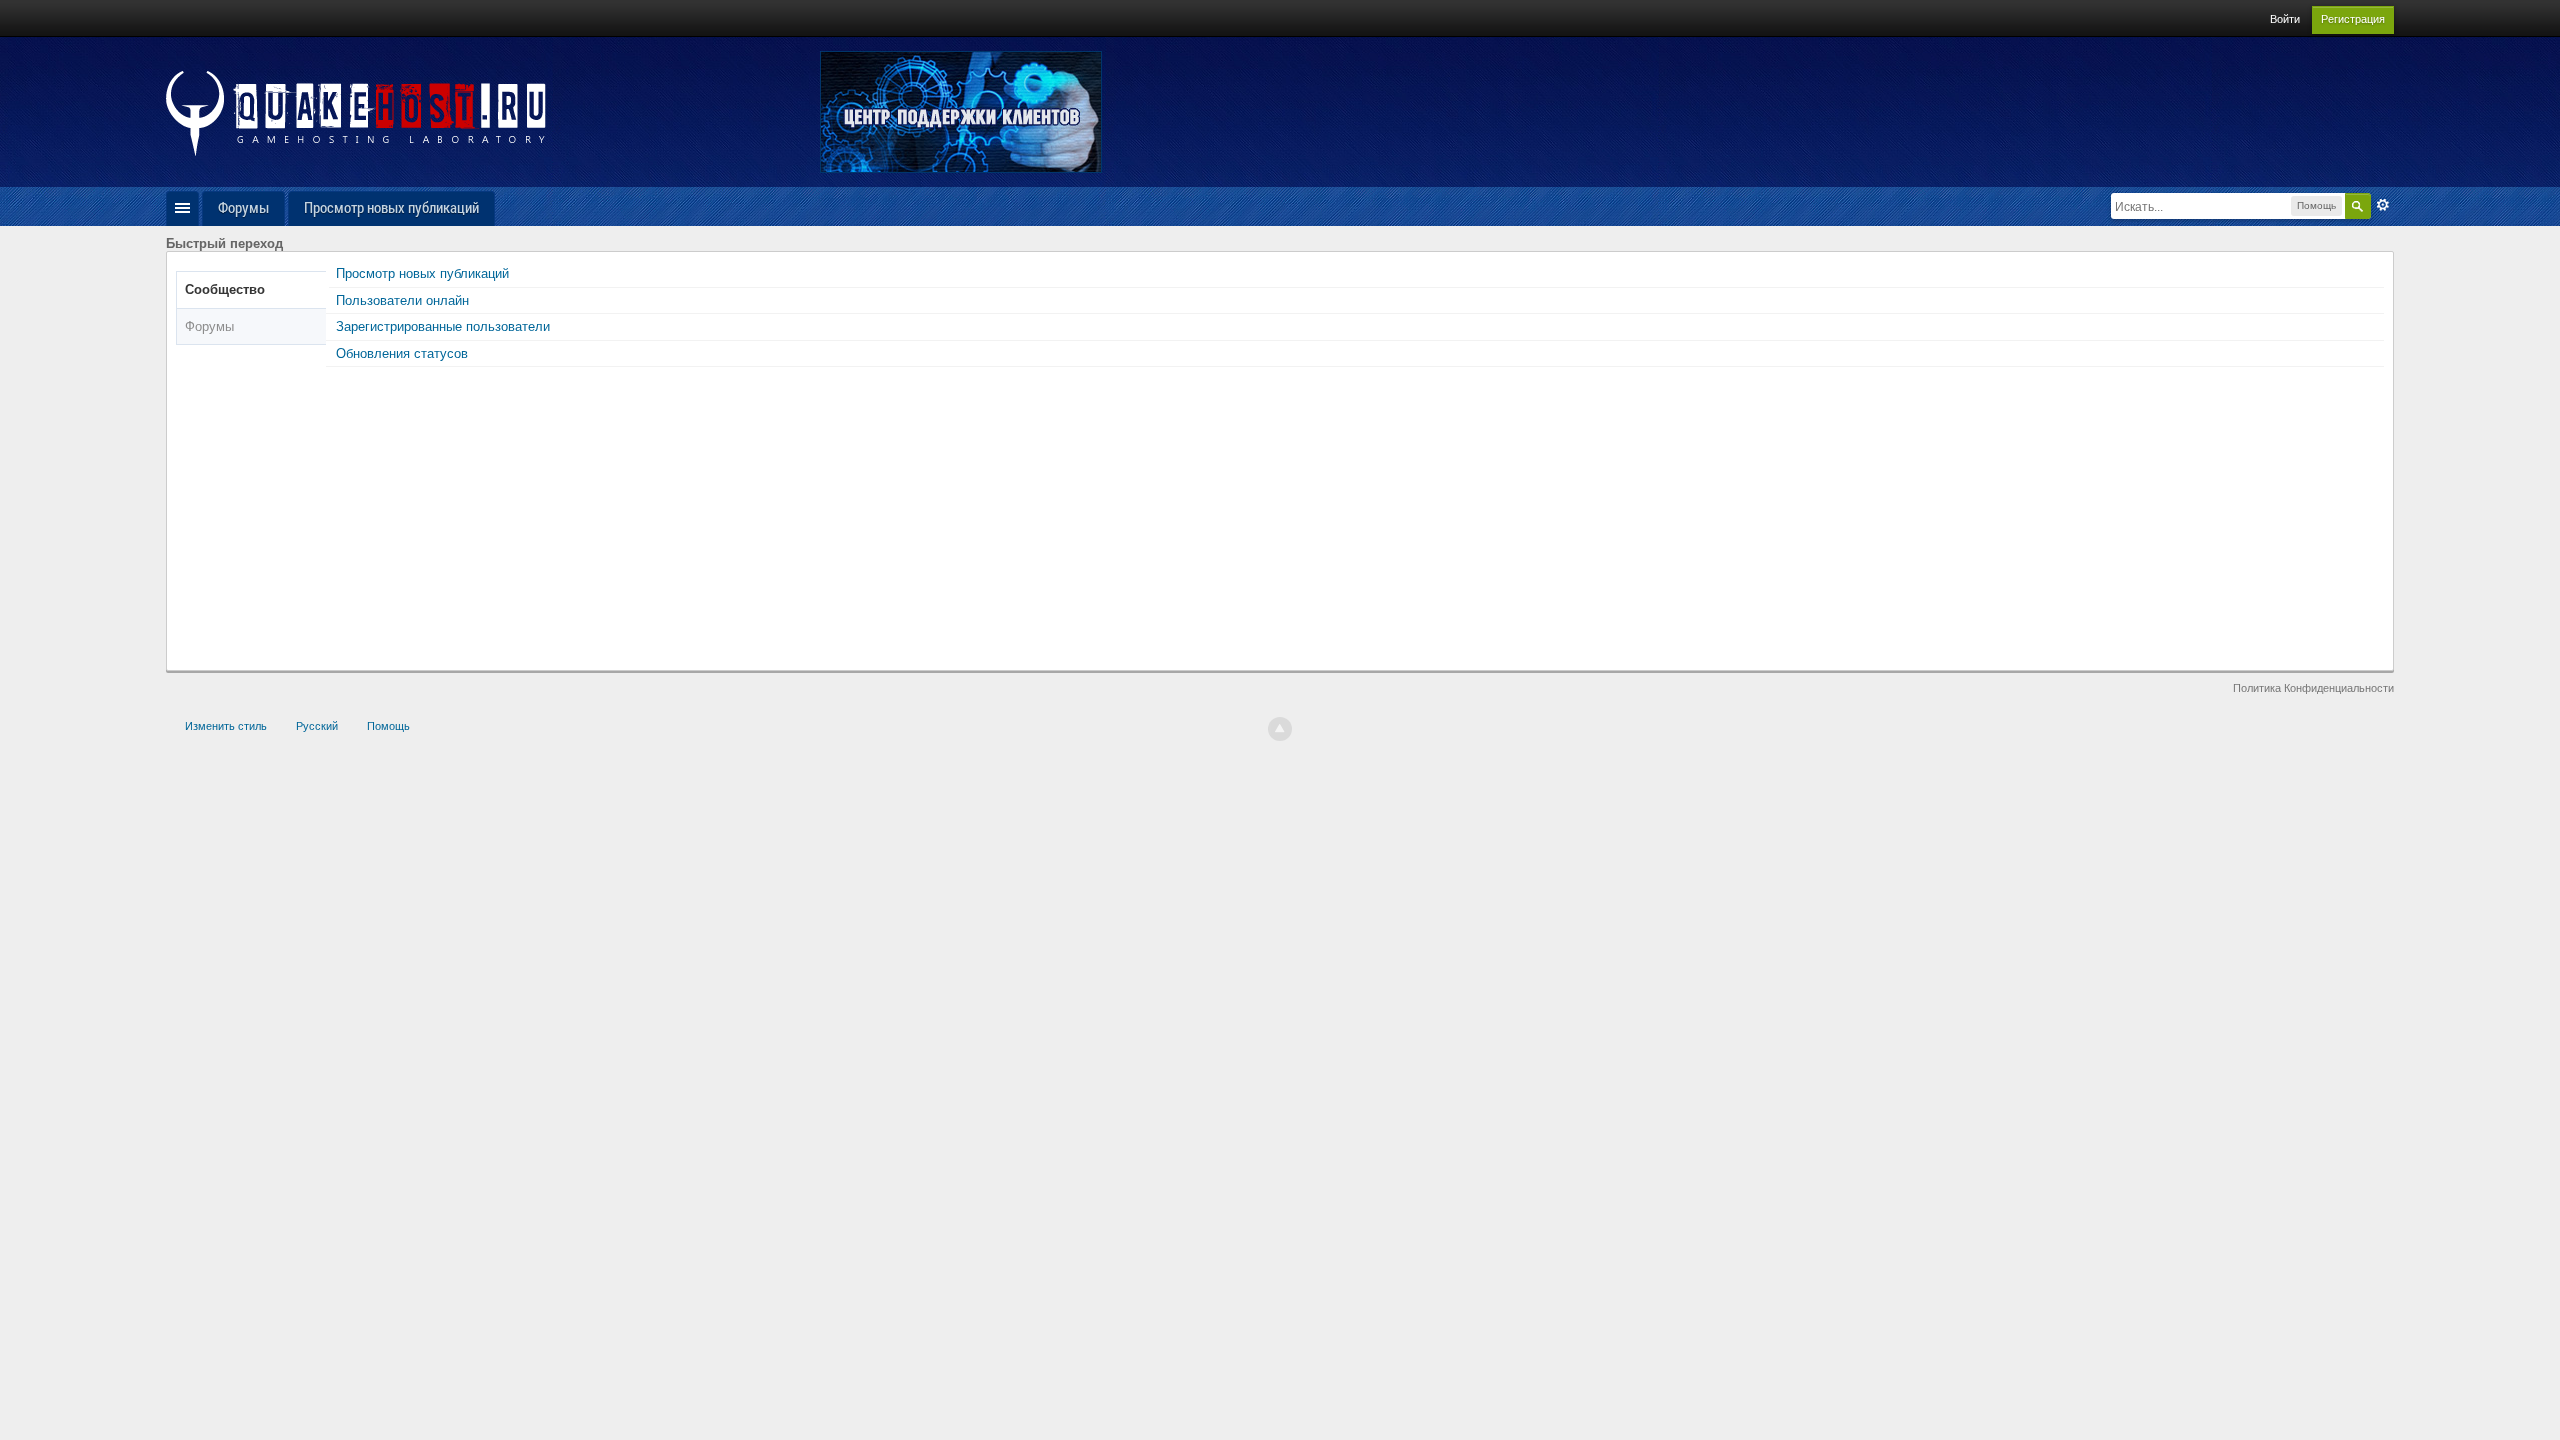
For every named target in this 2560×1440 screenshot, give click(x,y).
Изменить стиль (226, 726)
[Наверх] (1280, 729)
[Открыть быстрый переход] (182, 208)
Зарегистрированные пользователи (443, 326)
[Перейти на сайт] (356, 112)
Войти (2285, 19)
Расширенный (2383, 205)
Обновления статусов (402, 353)
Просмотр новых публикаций (391, 207)
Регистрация (2353, 19)
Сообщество (225, 289)
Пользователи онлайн (402, 300)
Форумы (243, 207)
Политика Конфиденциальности (2313, 688)
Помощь (388, 726)
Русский (317, 726)
